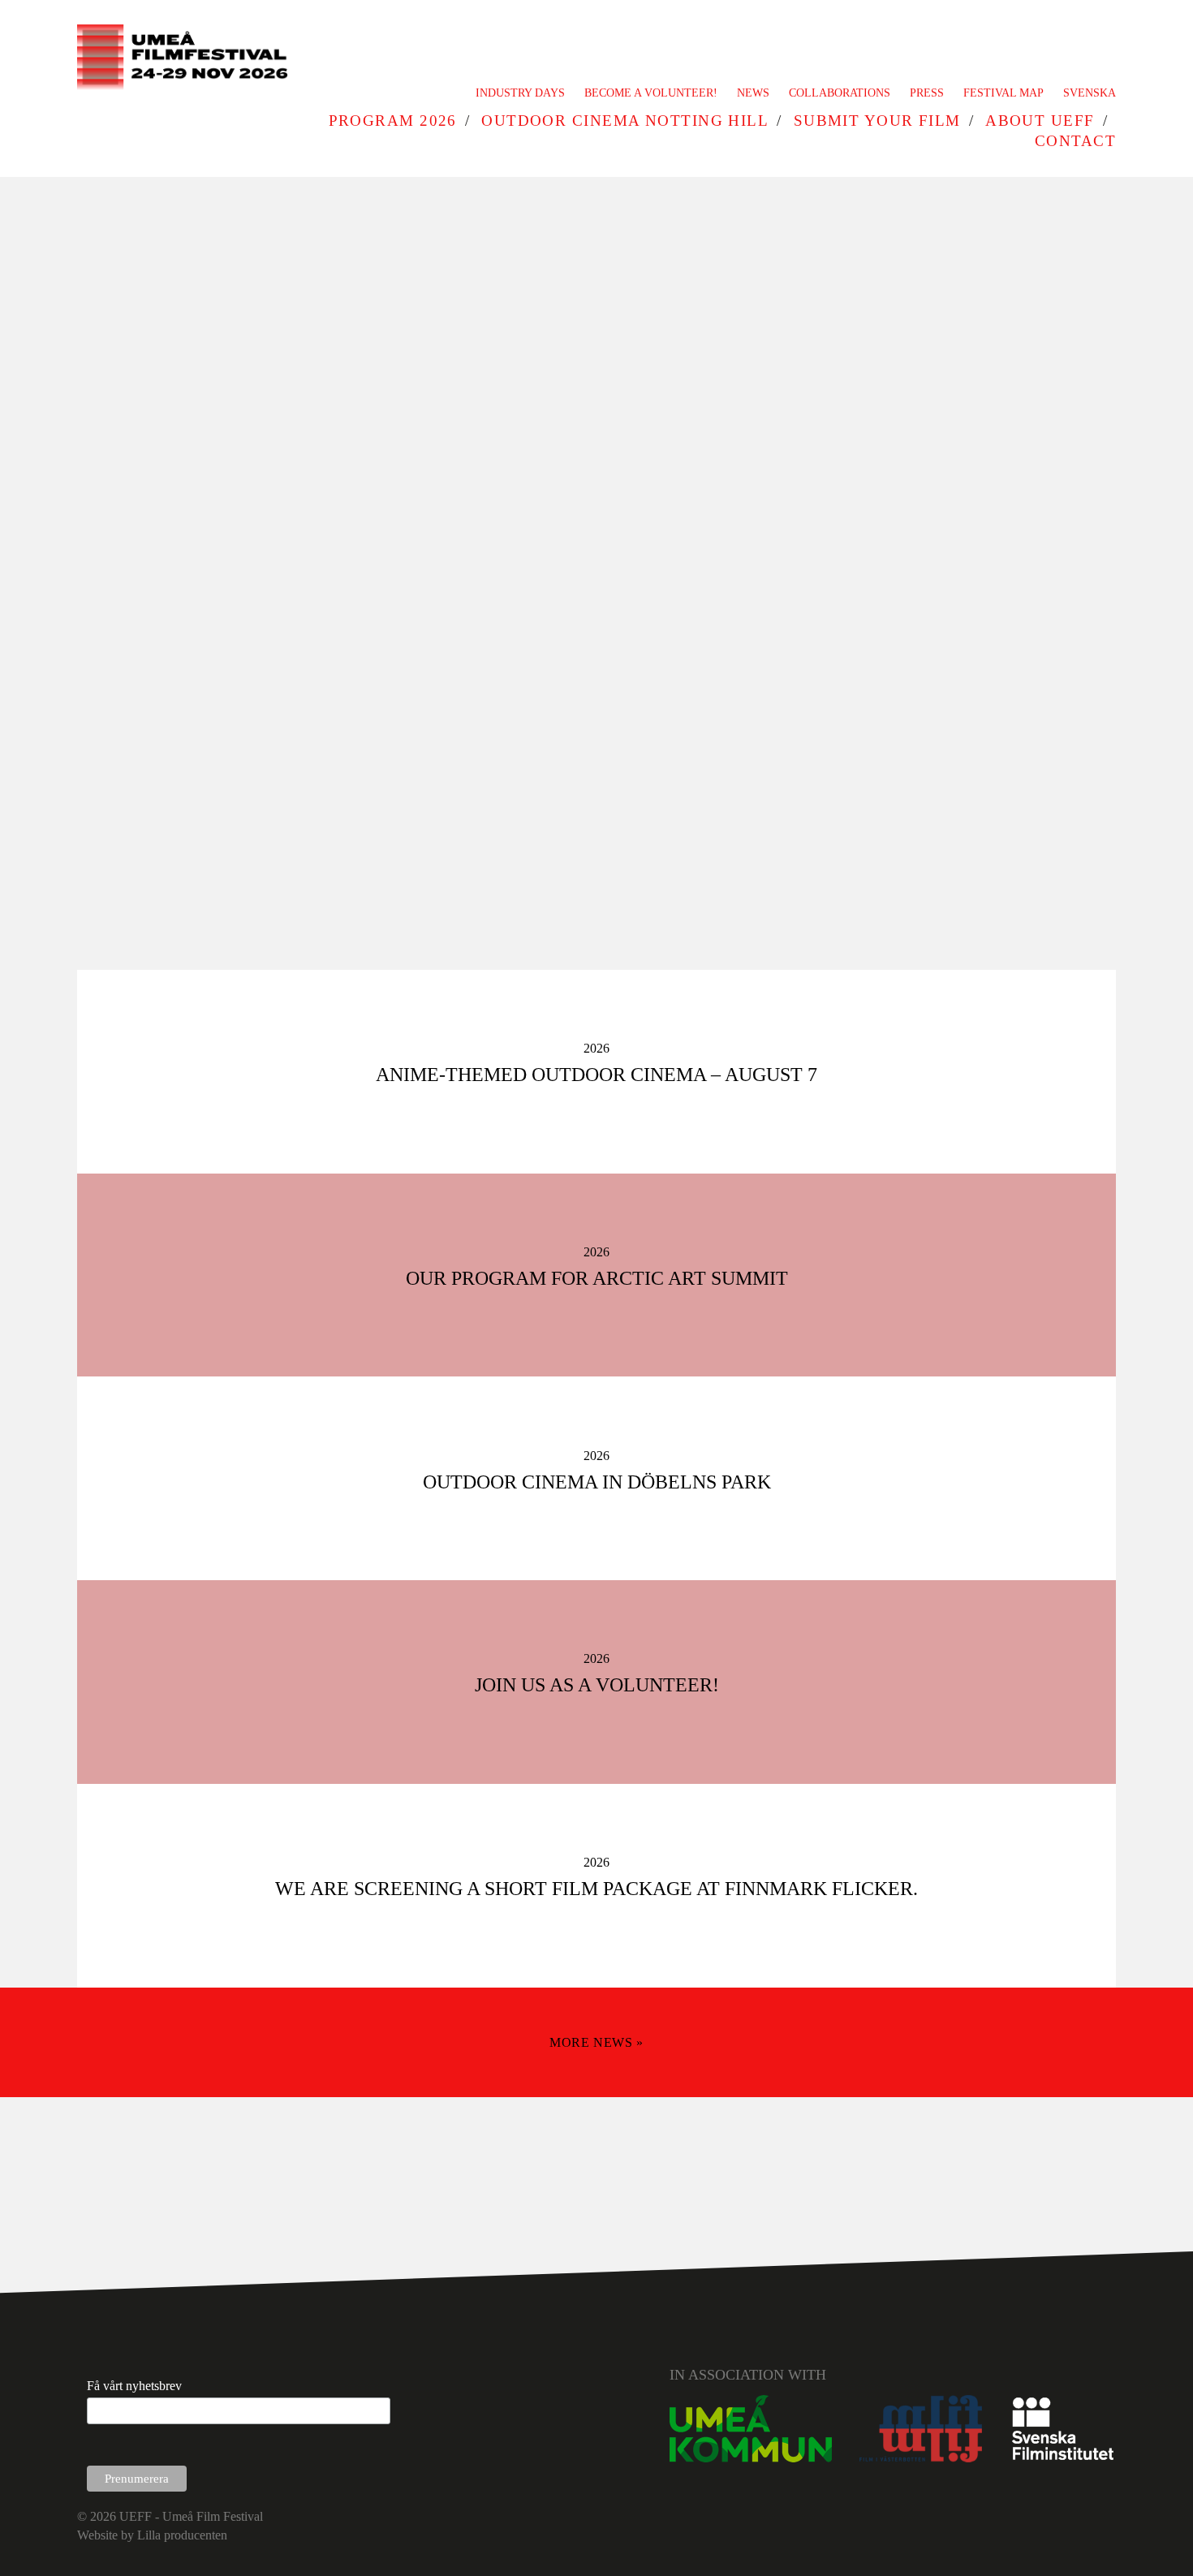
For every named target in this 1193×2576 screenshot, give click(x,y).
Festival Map (1003, 93)
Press (927, 93)
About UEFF (1040, 121)
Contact (1075, 141)
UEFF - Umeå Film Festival (191, 2516)
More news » (596, 2042)
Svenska (1090, 93)
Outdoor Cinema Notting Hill (625, 121)
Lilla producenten (182, 2535)
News (753, 93)
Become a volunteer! (651, 93)
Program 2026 (393, 121)
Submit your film (877, 121)
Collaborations (840, 93)
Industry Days (520, 93)
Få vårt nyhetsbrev (134, 2386)
